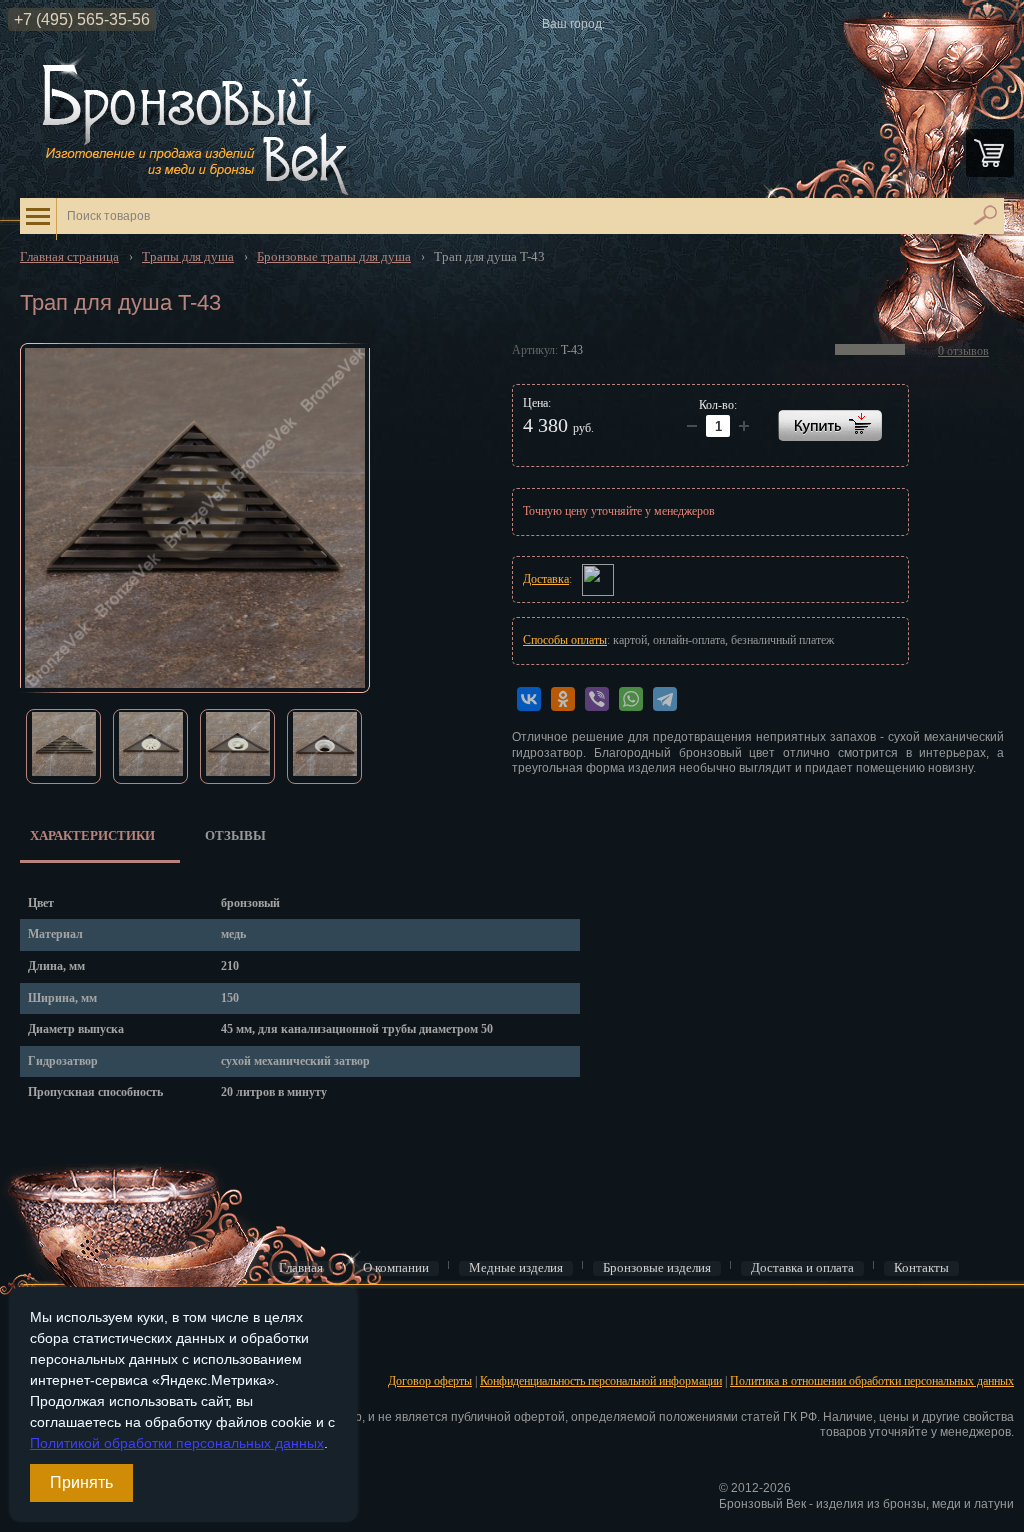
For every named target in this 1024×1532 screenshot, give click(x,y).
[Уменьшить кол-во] (744, 426)
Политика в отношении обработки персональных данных (872, 1381)
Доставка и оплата (802, 1268)
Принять (81, 1482)
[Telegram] (665, 699)
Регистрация (49, 1348)
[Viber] (597, 699)
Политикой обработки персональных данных (177, 1443)
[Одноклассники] (563, 699)
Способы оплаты (565, 640)
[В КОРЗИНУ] (830, 425)
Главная (301, 1268)
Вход (31, 1317)
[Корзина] (990, 153)
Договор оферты (430, 1381)
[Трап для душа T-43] (195, 518)
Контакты (921, 1268)
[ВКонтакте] (529, 699)
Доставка (546, 579)
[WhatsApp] (631, 699)
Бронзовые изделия (657, 1268)
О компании (396, 1268)
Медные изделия (516, 1268)
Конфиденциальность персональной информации (601, 1381)
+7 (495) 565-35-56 (82, 19)
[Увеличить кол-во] (692, 426)
